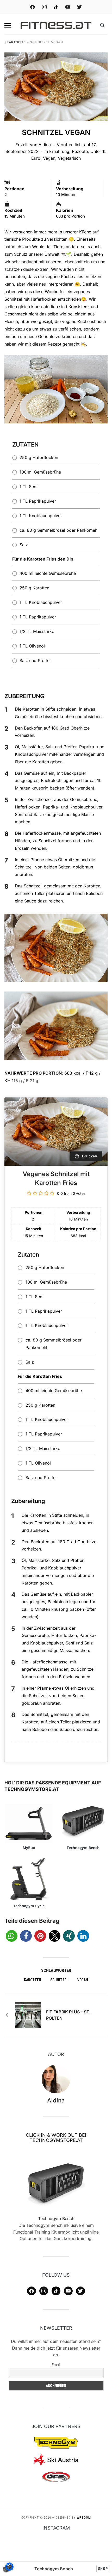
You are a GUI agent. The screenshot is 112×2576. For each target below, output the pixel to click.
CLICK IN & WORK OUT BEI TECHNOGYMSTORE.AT (56, 2138)
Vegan (49, 158)
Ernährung (59, 151)
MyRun (29, 1848)
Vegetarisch (69, 158)
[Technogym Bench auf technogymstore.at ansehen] (83, 1821)
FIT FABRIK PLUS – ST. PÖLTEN (68, 2015)
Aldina (45, 145)
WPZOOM (84, 2518)
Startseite (15, 42)
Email (56, 2365)
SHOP (103, 2569)
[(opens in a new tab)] (56, 2183)
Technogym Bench (83, 1848)
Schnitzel (59, 1980)
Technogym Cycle (29, 1906)
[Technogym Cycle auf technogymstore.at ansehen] (29, 1879)
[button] (8, 25)
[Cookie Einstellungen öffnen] (9, 2569)
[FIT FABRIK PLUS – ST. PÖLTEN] (28, 2014)
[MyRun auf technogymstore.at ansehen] (29, 1821)
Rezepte (80, 151)
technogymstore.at (32, 1789)
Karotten (33, 1980)
